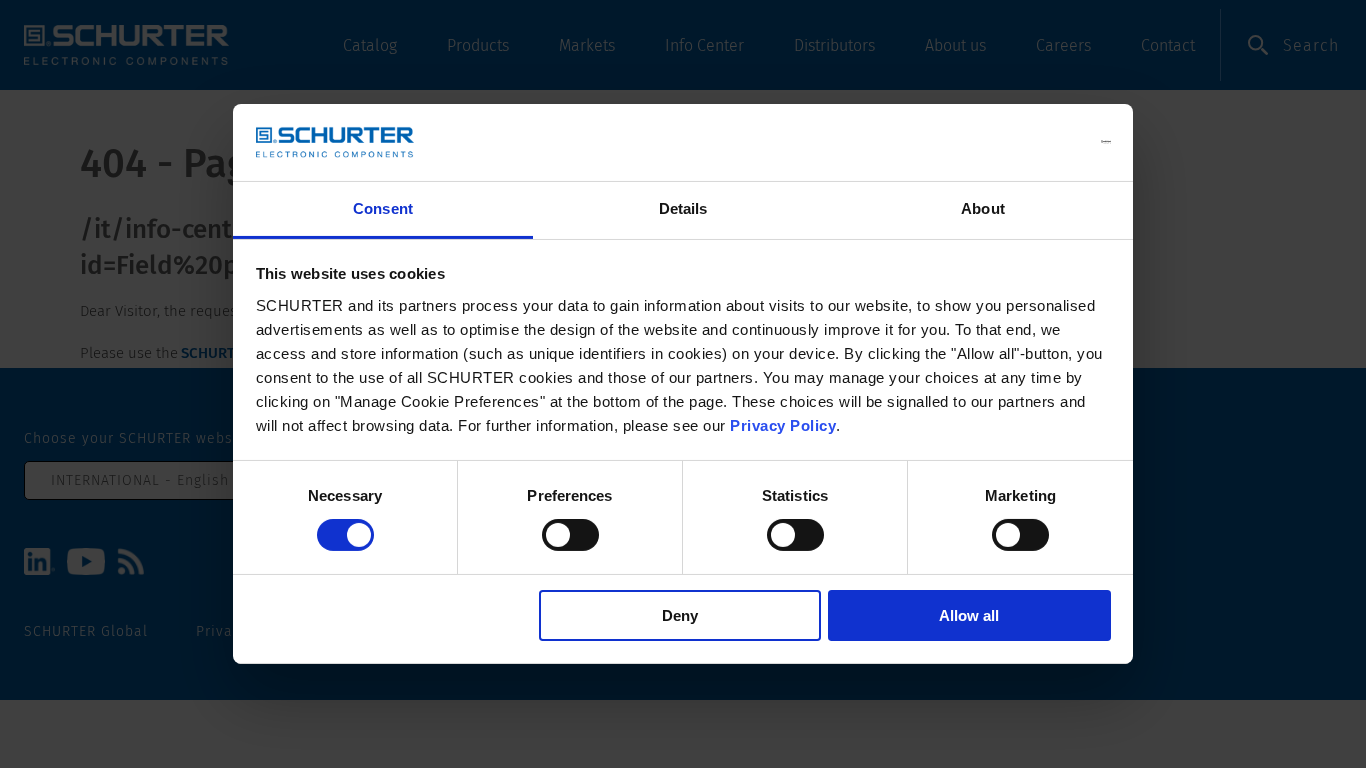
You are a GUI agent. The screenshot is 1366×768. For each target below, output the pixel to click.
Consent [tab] (383, 208)
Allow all (969, 615)
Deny (680, 615)
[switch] (570, 535)
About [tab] (983, 208)
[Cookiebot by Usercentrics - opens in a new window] (1023, 142)
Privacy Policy (783, 425)
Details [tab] (683, 208)
